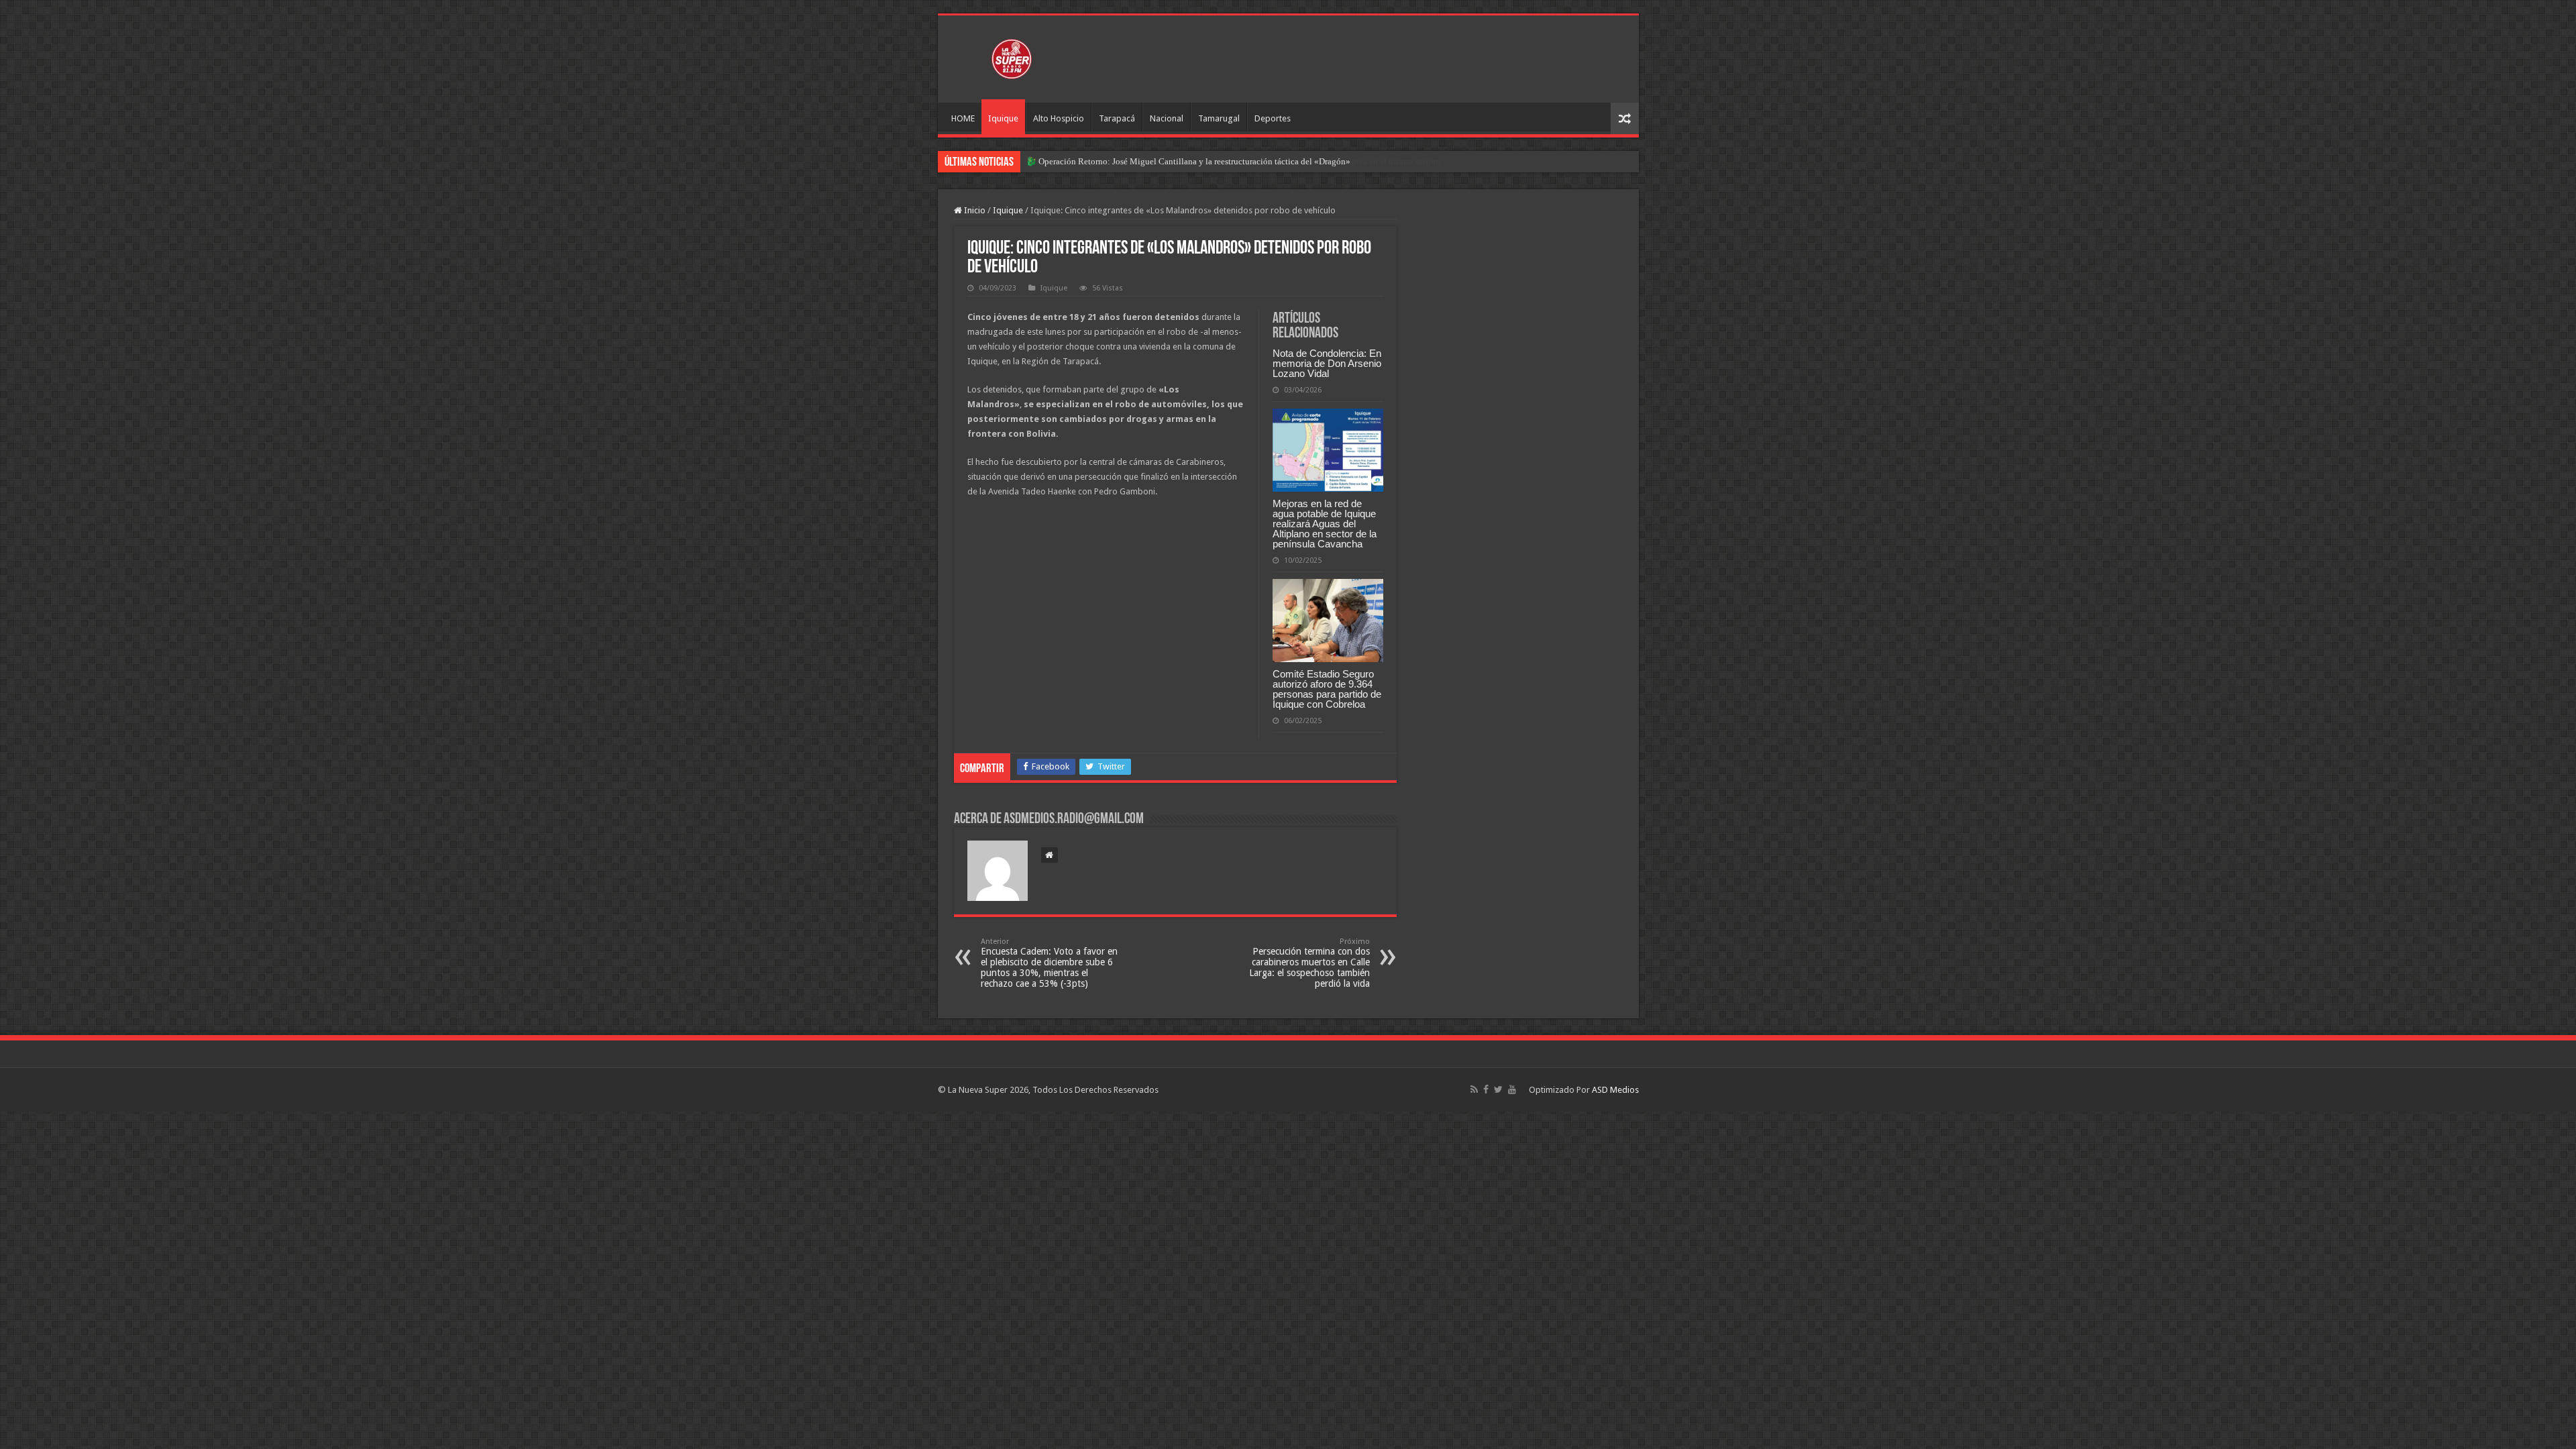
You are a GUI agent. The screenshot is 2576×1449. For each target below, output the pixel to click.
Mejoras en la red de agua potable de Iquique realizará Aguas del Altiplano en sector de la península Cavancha (1325, 524)
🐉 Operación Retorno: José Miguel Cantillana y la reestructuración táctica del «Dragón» (1188, 161)
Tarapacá (1117, 118)
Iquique (1003, 118)
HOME (963, 118)
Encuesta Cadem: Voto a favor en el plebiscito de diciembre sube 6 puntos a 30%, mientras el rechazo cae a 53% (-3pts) (1049, 963)
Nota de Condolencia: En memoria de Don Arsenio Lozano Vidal (1327, 363)
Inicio (974, 210)
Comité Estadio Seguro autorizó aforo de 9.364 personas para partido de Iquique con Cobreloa (1327, 689)
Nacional (1167, 118)
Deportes (1273, 118)
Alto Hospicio (1059, 118)
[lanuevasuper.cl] (1012, 56)
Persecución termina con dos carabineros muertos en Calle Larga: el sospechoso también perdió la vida (1309, 963)
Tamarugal (1219, 118)
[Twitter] (1498, 1089)
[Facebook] (1486, 1089)
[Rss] (1474, 1089)
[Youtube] (1512, 1089)
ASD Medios (1615, 1090)
